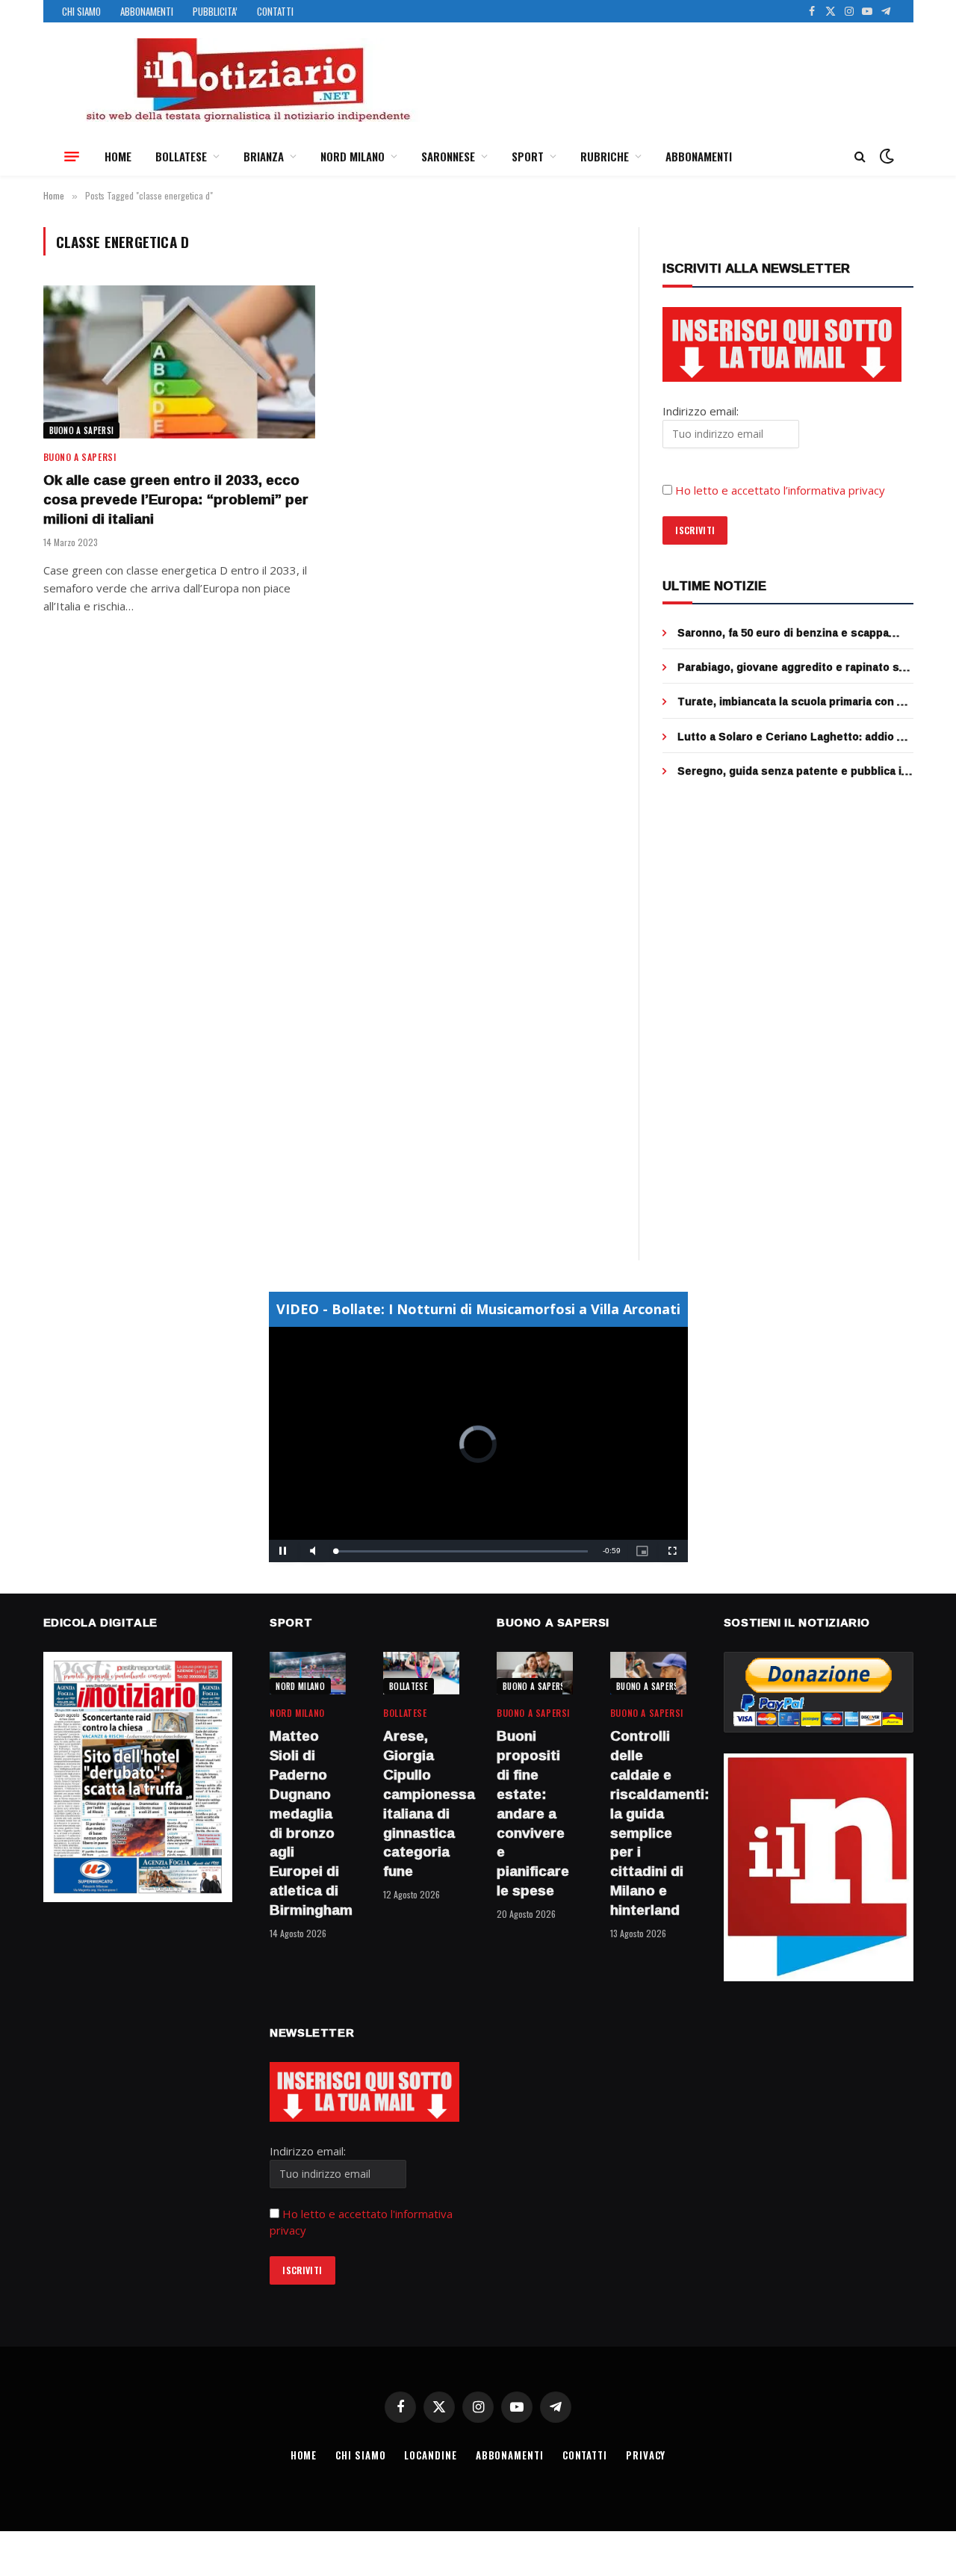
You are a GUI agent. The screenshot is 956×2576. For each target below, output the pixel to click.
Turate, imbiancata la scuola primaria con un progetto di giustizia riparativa (794, 702)
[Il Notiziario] (247, 80)
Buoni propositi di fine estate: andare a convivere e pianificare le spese (533, 1813)
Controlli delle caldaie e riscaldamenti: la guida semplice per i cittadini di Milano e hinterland (648, 1823)
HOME (118, 156)
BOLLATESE (181, 156)
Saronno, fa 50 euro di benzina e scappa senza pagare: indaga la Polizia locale (783, 633)
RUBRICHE (605, 156)
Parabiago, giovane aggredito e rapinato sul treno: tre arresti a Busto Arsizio (793, 667)
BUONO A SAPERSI (82, 430)
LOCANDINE (430, 2455)
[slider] (462, 1551)
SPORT (528, 156)
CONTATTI (275, 11)
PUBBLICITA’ (215, 11)
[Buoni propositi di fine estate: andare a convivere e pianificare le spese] (535, 1673)
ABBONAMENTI (147, 11)
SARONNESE (448, 156)
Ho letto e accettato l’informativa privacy (780, 490)
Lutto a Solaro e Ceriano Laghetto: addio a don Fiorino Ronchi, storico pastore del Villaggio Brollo (790, 737)
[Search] (860, 157)
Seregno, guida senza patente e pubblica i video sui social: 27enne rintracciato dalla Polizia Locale (789, 771)
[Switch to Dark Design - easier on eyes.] (885, 156)
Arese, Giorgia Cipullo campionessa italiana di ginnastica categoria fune (421, 1804)
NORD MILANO (353, 156)
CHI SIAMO (81, 11)
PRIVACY (646, 2455)
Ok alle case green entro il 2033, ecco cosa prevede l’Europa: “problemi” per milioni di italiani (176, 499)
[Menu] (72, 156)
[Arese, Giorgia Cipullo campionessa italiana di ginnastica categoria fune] (421, 1673)
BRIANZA (264, 156)
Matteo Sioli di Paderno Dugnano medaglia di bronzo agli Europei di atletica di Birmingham (308, 1823)
